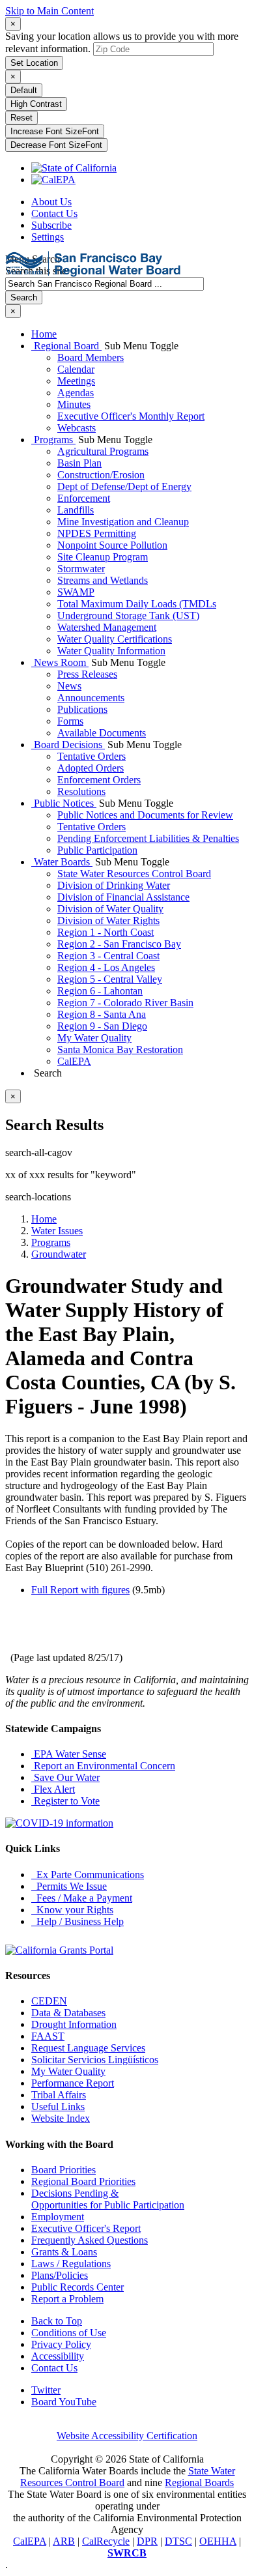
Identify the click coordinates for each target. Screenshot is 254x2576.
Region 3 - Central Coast (108, 956)
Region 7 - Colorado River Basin (125, 1003)
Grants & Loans (64, 2252)
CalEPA (74, 1061)
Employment (58, 2217)
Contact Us (54, 213)
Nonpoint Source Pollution (112, 545)
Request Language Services (88, 2048)
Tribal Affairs (59, 2095)
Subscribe (51, 225)
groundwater (59, 1254)
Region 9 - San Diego (102, 1026)
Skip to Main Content (49, 11)
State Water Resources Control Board (134, 874)
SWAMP (76, 592)
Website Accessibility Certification (127, 2436)
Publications (82, 709)
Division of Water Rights (108, 920)
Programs (53, 440)
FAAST (48, 2036)
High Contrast (36, 104)
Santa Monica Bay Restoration (120, 1049)
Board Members (91, 357)
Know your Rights (72, 1910)
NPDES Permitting (97, 533)
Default (24, 90)
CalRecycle (106, 2541)
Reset (21, 118)
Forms (70, 721)
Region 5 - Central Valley (110, 979)
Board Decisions (68, 745)
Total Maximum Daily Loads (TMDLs (137, 604)
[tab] (13, 24)
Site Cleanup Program (103, 557)
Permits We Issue (69, 1886)
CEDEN (49, 2001)
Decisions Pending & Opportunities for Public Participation (108, 2199)
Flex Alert (53, 1789)
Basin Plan (79, 463)
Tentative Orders (92, 756)
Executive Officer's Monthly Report (131, 416)
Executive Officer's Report (86, 2228)
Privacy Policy (61, 2344)
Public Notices (64, 803)
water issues (57, 1231)
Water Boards (62, 862)
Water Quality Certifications (115, 639)
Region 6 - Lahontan (100, 991)
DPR (147, 2541)
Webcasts (77, 428)
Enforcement (84, 498)
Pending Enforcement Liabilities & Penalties (148, 838)
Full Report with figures (80, 1590)
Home (44, 334)
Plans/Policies (60, 2275)
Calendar (76, 369)
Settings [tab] (48, 237)
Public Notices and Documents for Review (145, 815)
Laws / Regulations (71, 2264)
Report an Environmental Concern (103, 1766)
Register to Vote (65, 1801)
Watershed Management (107, 627)
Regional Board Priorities (83, 2181)
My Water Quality (94, 1038)
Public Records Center (78, 2287)
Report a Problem (67, 2299)
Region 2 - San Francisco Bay (119, 944)
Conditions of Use (69, 2333)
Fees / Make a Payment (82, 1898)
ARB (64, 2541)
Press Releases (87, 674)
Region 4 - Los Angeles (106, 967)
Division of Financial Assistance (123, 897)
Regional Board (66, 346)
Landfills (76, 510)
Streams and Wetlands (103, 580)
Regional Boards (199, 2482)
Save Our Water (65, 1777)
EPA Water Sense (69, 1754)
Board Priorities (63, 2170)
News (69, 686)
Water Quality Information (111, 651)
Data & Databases (68, 2013)
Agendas (76, 393)
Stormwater (81, 569)
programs (51, 1242)
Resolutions (81, 791)
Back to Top (57, 2321)
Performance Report (73, 2083)
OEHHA (218, 2541)
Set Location (34, 63)
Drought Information (74, 2024)
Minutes (74, 404)
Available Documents (102, 733)
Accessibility (58, 2356)
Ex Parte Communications (88, 1874)
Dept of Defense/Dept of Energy (124, 486)
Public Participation (97, 850)
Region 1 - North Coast (106, 932)
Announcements (91, 698)
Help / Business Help (78, 1921)
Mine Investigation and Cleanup (123, 522)
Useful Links (58, 2106)
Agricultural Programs (103, 451)
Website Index (61, 2118)
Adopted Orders (91, 768)
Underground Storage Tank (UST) (128, 615)
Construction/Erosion (101, 475)
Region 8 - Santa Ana (102, 1014)
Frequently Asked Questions (90, 2240)
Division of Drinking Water (114, 885)
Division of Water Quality (110, 909)
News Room (60, 662)
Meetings (76, 381)
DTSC (178, 2541)
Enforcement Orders (99, 780)
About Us (51, 202)
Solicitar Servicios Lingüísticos (95, 2060)
